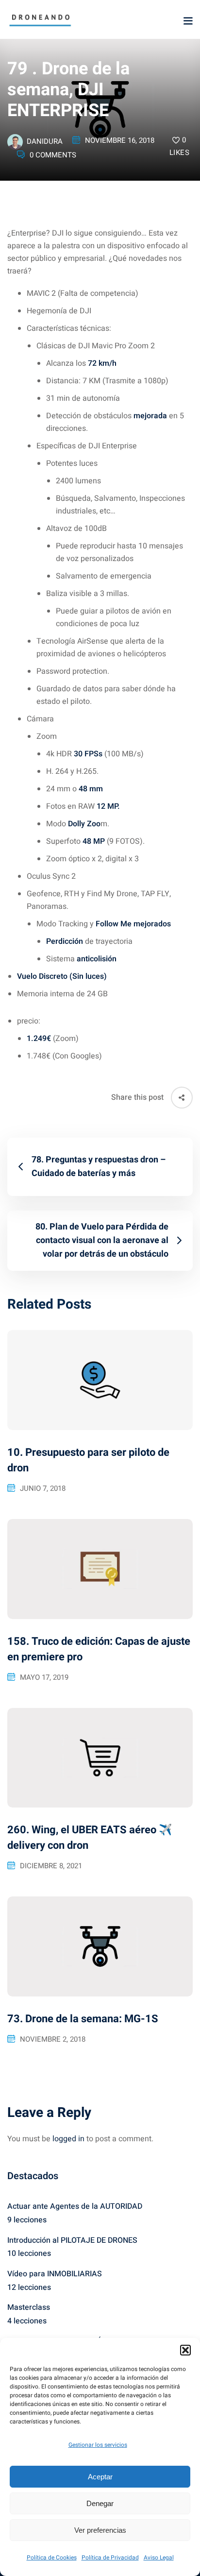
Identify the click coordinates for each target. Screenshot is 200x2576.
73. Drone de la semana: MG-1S (83, 2019)
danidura (45, 141)
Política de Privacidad (110, 2558)
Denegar (100, 2503)
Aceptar (100, 2477)
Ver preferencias (100, 2530)
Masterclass (29, 2307)
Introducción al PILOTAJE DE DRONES (72, 2240)
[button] (185, 2350)
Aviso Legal (159, 2558)
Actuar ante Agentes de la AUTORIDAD (75, 2206)
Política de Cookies (52, 2558)
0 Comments (53, 155)
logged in (68, 2139)
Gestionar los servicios (98, 2445)
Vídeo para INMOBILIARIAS (55, 2274)
